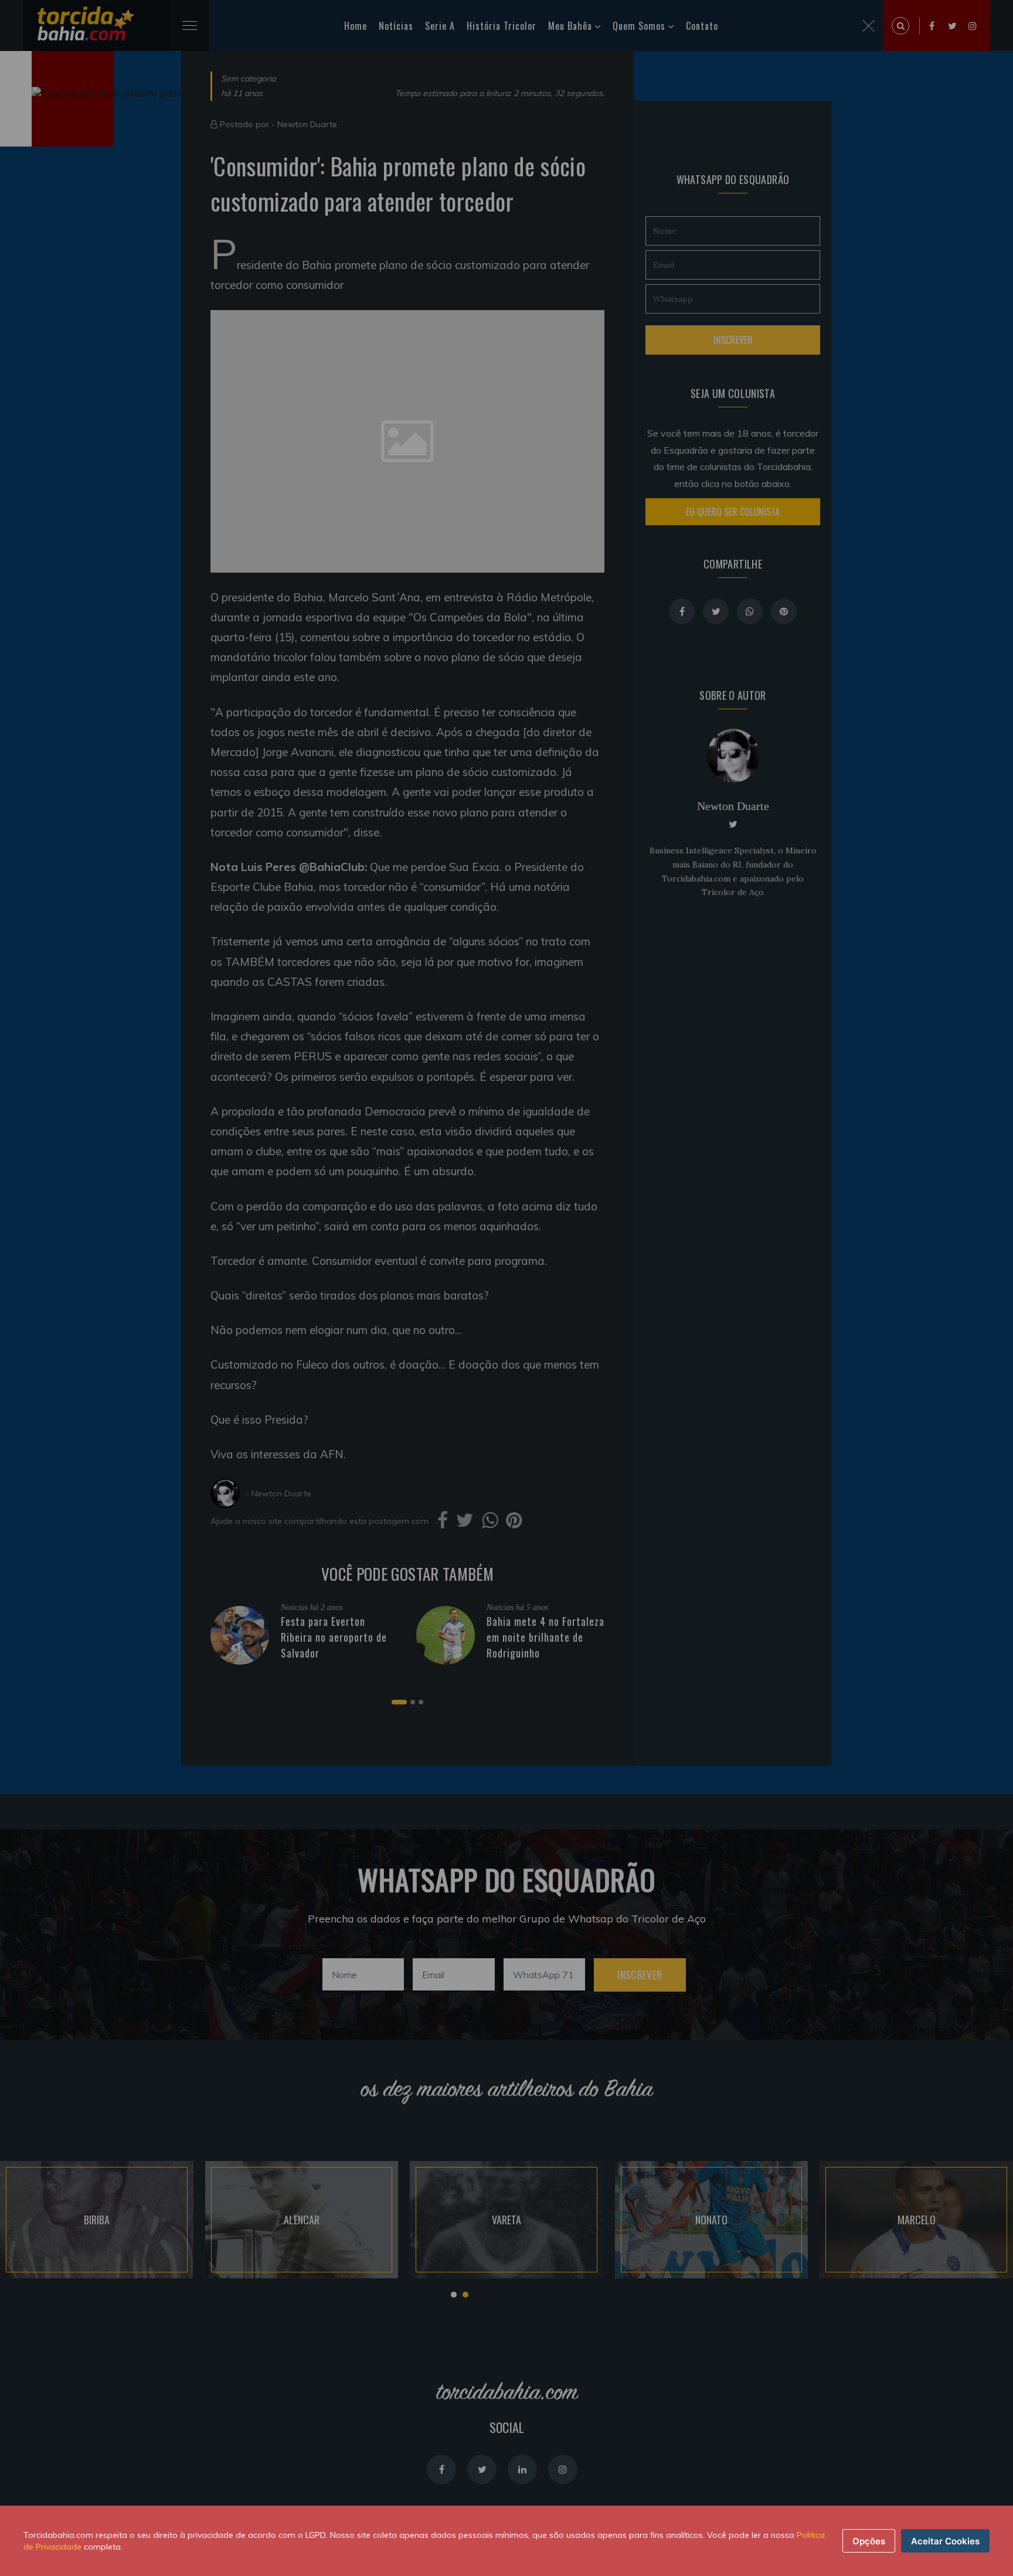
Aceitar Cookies (945, 2541)
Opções (869, 2541)
